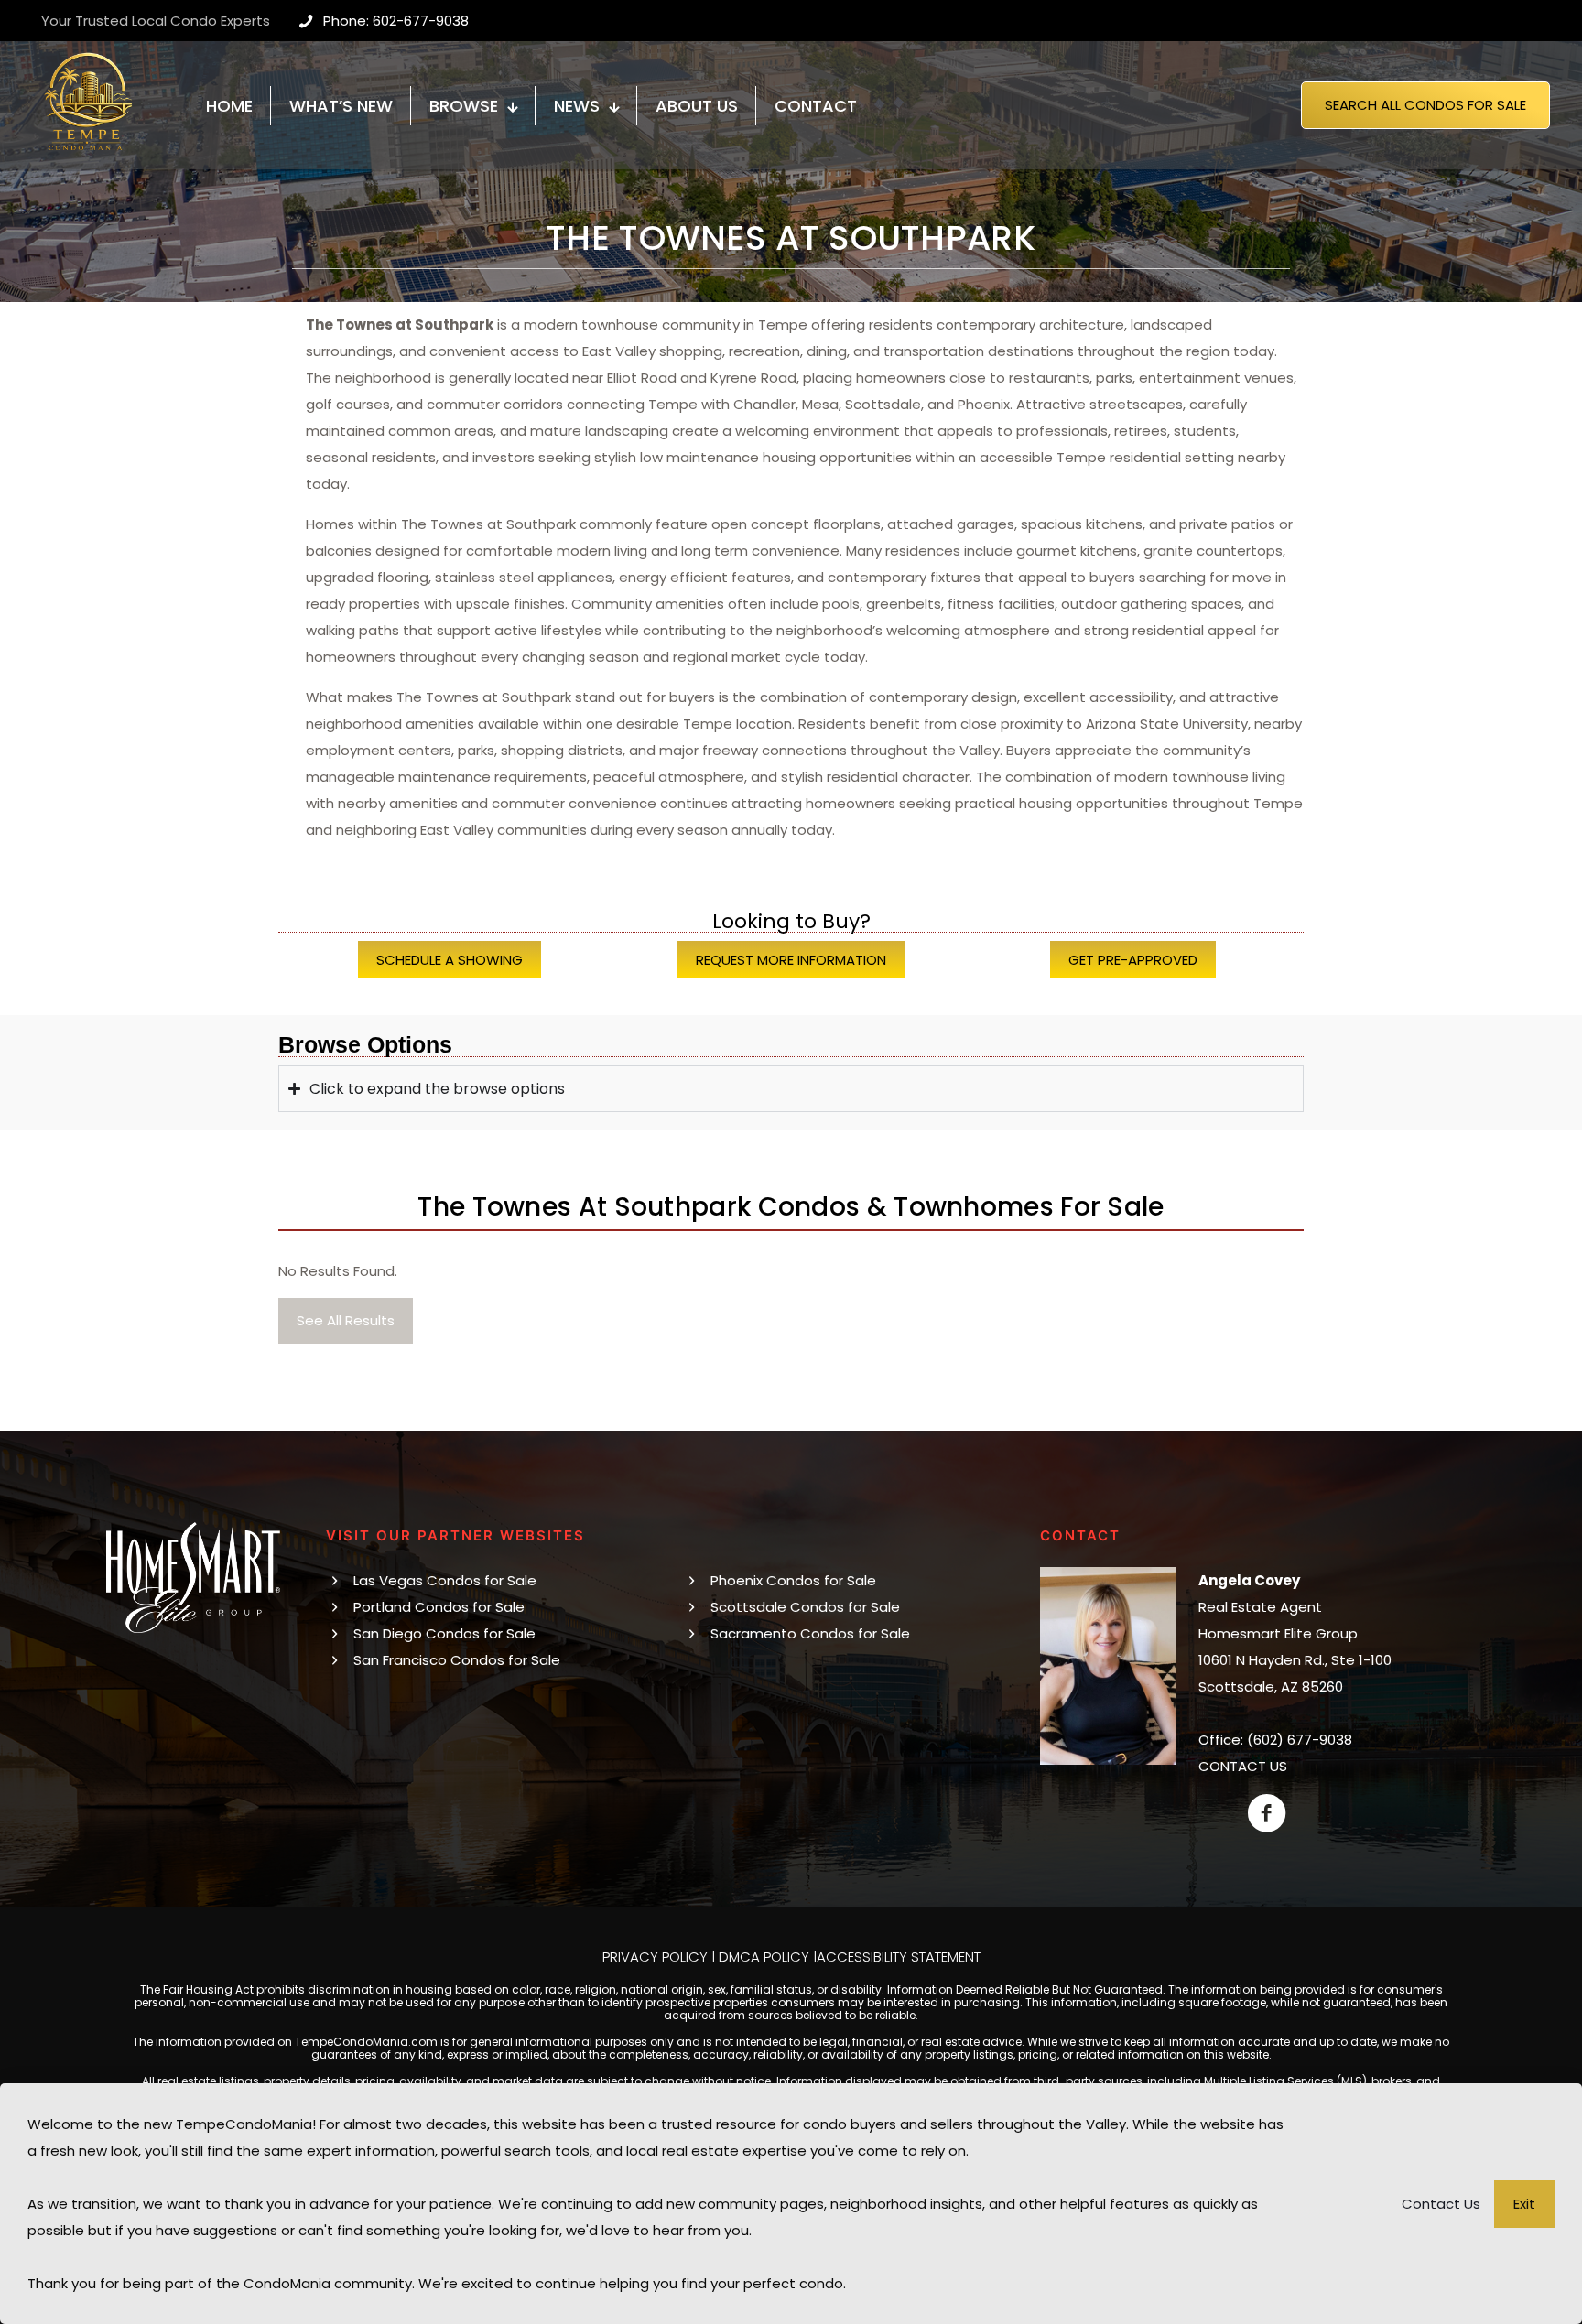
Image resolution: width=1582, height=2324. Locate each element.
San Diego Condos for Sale (444, 1633)
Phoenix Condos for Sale (793, 1580)
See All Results (346, 1320)
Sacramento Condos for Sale (810, 1633)
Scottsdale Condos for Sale (805, 1607)
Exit (1524, 2204)
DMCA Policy (764, 1956)
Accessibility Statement (899, 1956)
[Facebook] (1267, 1813)
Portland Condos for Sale (439, 1607)
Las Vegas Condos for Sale (445, 1580)
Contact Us (1441, 2204)
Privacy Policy (655, 1956)
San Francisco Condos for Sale (457, 1660)
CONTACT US (1243, 1766)
